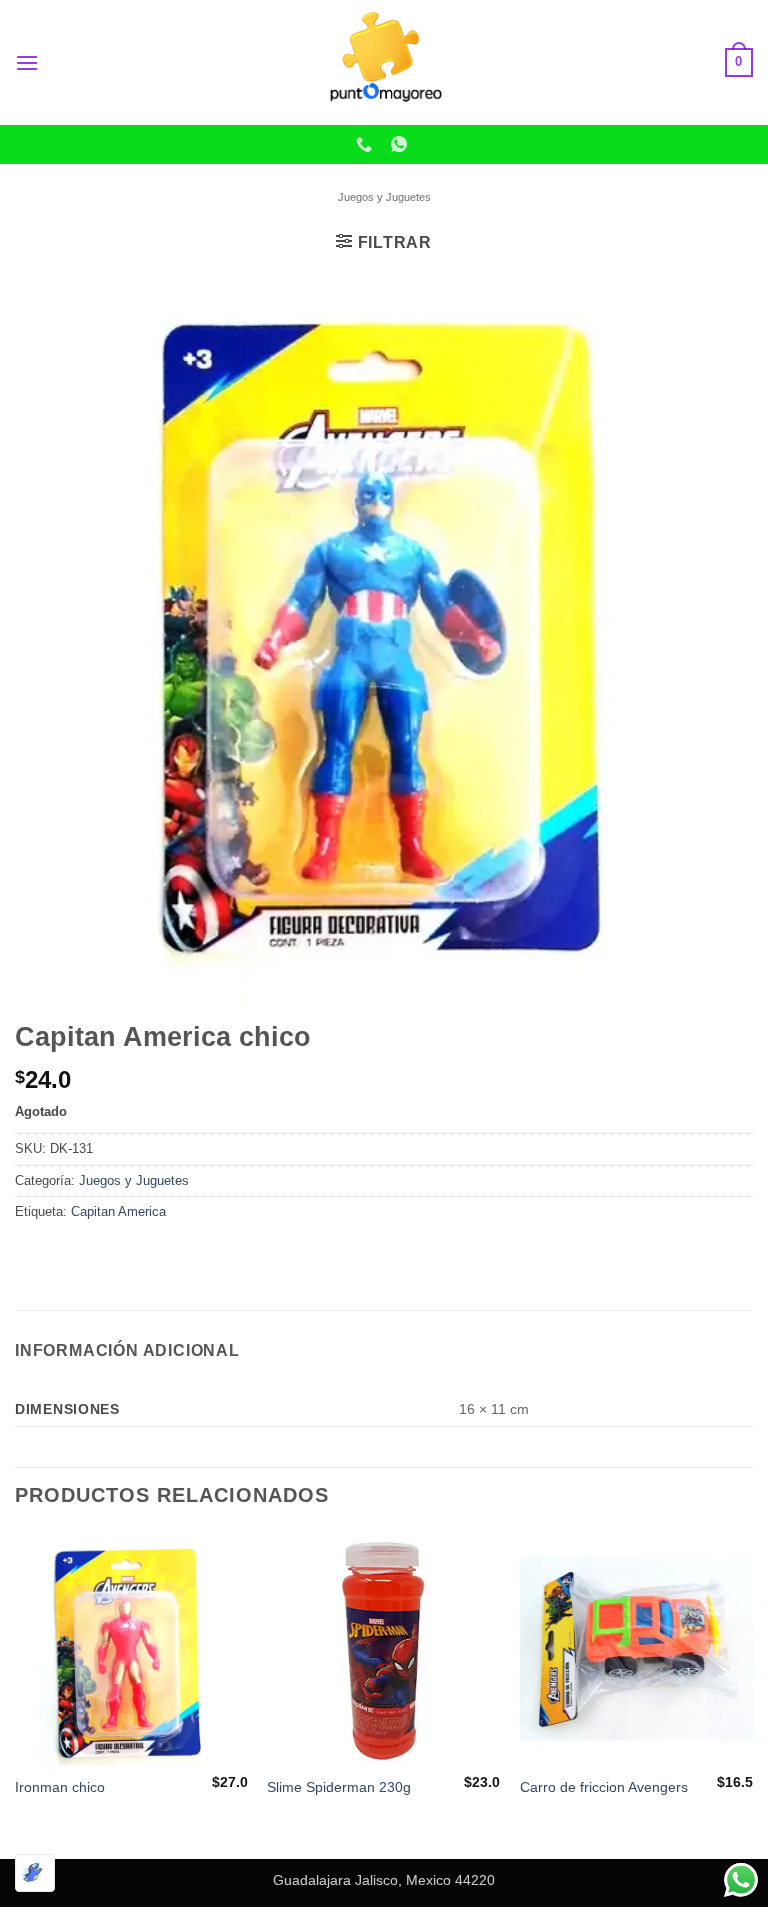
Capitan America (118, 1211)
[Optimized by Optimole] (35, 1873)
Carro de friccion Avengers (604, 1787)
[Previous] (16, 1693)
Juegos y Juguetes (384, 197)
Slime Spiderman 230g (339, 1787)
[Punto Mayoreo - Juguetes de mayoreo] (384, 62)
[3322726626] (366, 144)
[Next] (752, 1693)
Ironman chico (60, 1787)
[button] (27, 62)
